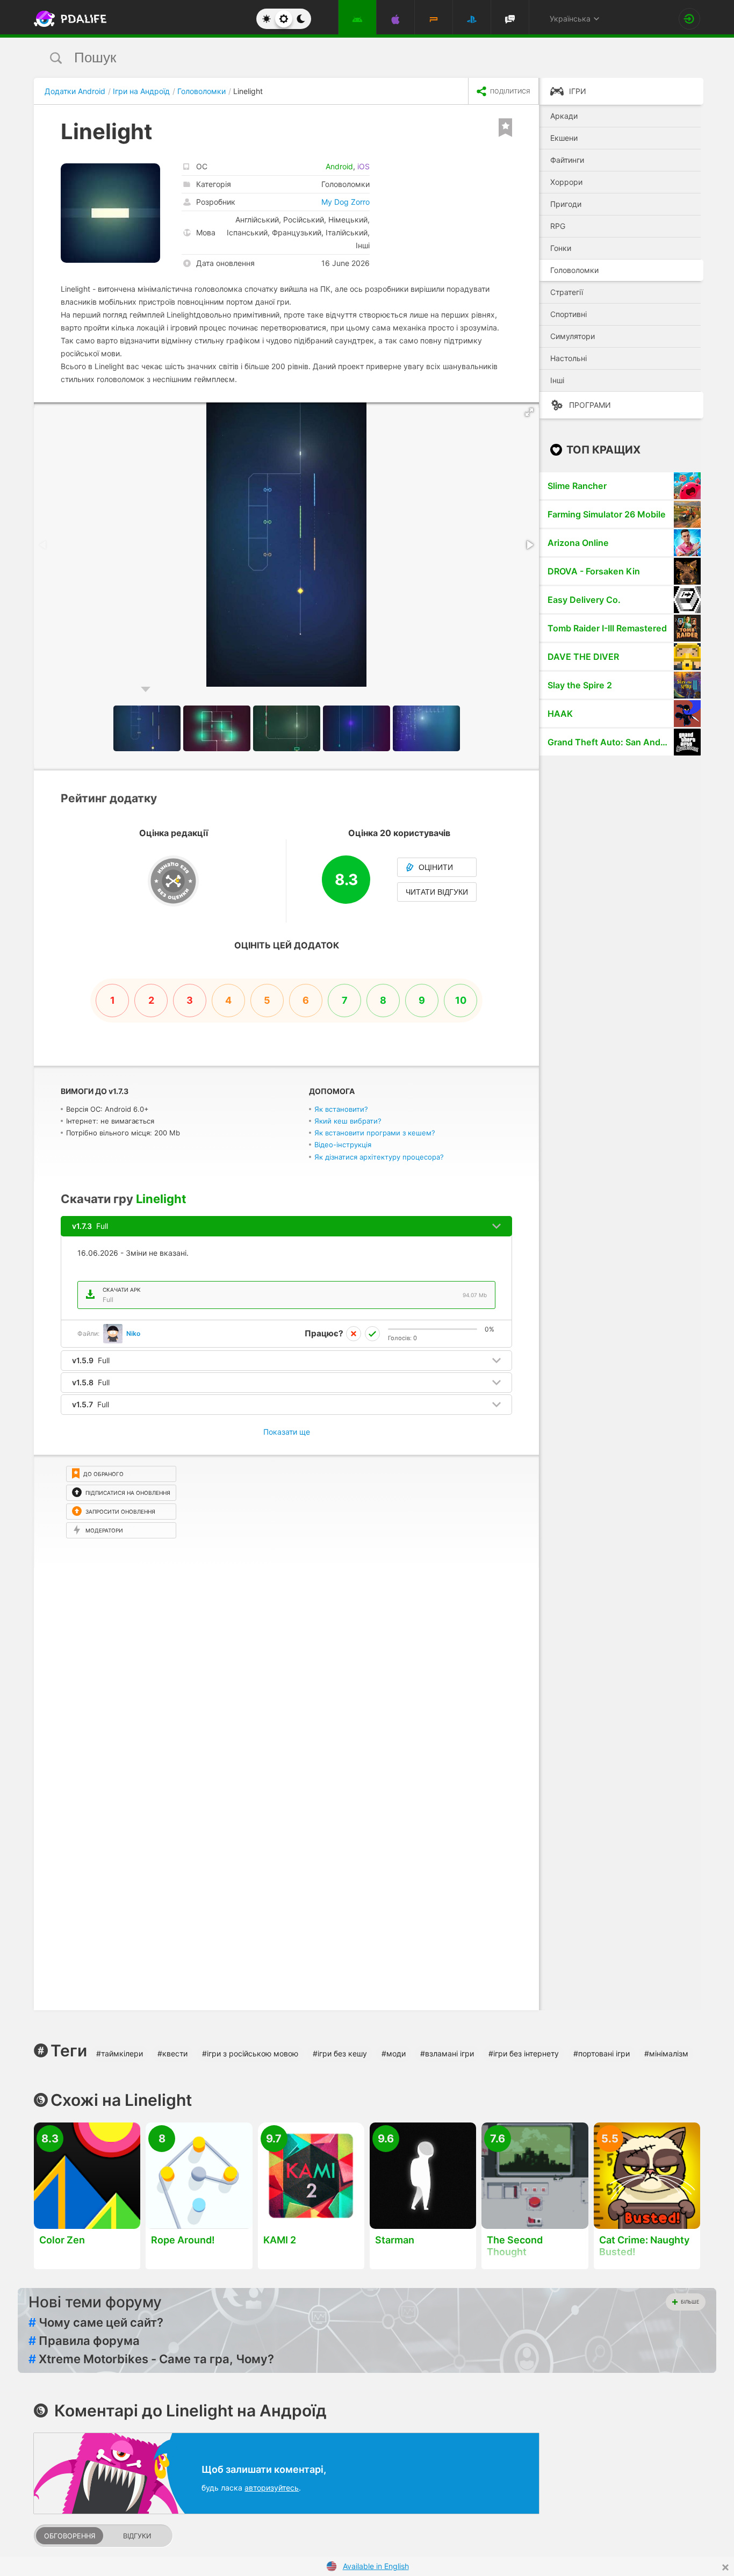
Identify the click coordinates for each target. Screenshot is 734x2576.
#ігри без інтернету (524, 2053)
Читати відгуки (437, 892)
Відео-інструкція (343, 1145)
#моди (394, 2053)
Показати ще (287, 1432)
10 (461, 1000)
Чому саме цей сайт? (96, 2322)
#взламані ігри (447, 2053)
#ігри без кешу (340, 2053)
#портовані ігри (602, 2053)
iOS (364, 166)
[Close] (725, 2567)
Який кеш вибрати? (348, 1121)
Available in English (376, 2566)
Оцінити (436, 867)
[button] (529, 412)
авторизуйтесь (272, 2488)
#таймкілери (120, 2053)
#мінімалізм (666, 2053)
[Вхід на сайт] (689, 19)
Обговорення (70, 2536)
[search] (347, 58)
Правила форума (84, 2341)
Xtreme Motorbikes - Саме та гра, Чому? (151, 2359)
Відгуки (137, 2536)
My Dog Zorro (346, 202)
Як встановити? (341, 1109)
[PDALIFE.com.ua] (67, 19)
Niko (133, 1333)
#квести (172, 2053)
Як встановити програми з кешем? (375, 1133)
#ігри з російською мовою (250, 2053)
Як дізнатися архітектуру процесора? (379, 1157)
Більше (690, 2302)
